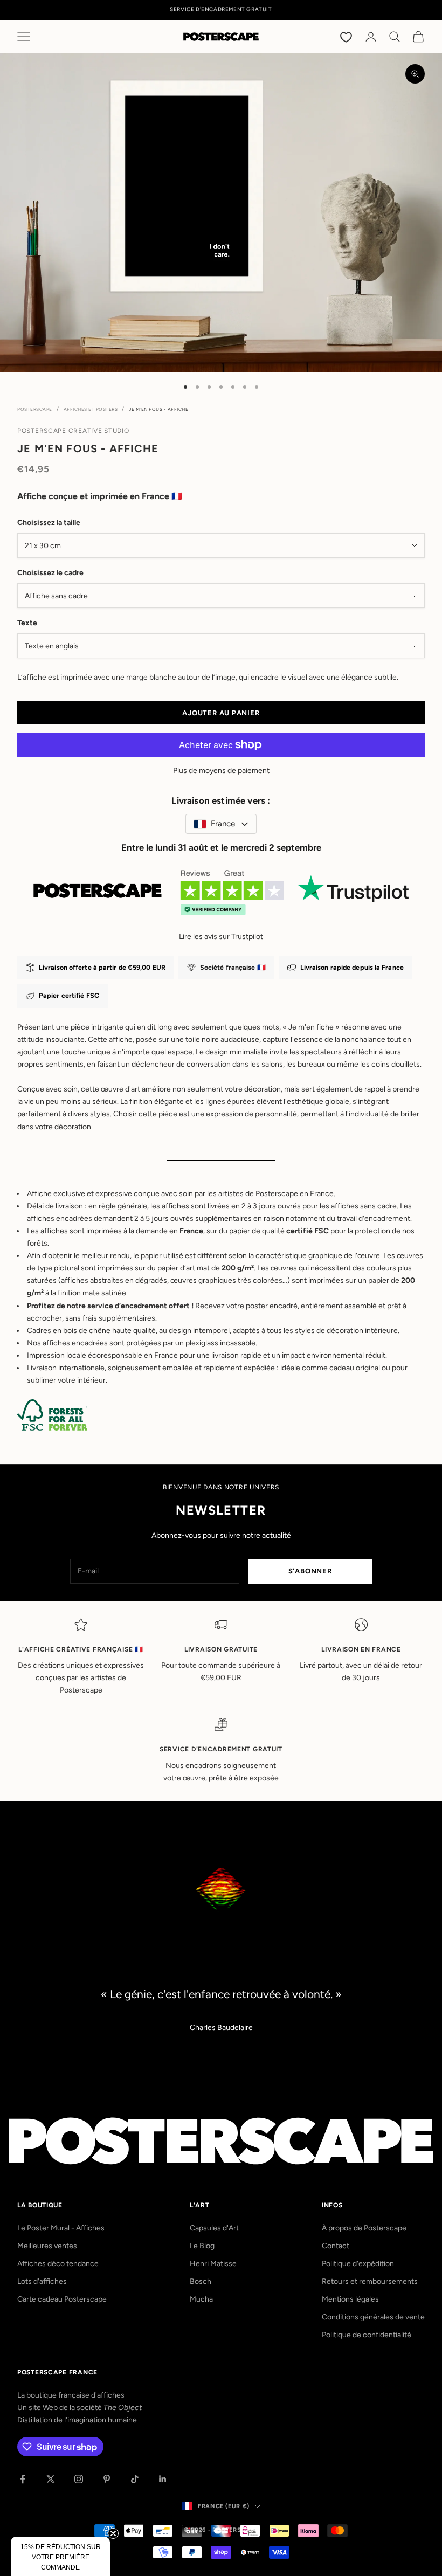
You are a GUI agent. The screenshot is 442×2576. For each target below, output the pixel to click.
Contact (336, 2246)
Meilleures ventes (47, 2246)
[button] (60, 2556)
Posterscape (35, 409)
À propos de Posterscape (364, 2228)
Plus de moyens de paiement (221, 771)
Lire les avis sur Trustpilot (221, 937)
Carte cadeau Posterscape (62, 2299)
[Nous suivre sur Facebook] (23, 2479)
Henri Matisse (213, 2264)
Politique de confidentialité (367, 2335)
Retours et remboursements (370, 2281)
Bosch (201, 2281)
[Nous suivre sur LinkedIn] (163, 2479)
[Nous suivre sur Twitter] (51, 2479)
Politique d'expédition (358, 2264)
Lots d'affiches (42, 2281)
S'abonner (310, 1571)
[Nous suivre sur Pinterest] (107, 2479)
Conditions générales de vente (373, 2317)
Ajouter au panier (221, 713)
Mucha (201, 2299)
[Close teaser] (113, 2533)
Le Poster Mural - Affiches (61, 2228)
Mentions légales (350, 2299)
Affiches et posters (91, 409)
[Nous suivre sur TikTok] (135, 2479)
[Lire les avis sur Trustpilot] (221, 897)
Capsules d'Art (214, 2228)
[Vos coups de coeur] (347, 37)
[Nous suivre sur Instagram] (79, 2479)
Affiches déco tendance (58, 2264)
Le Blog (202, 2246)
